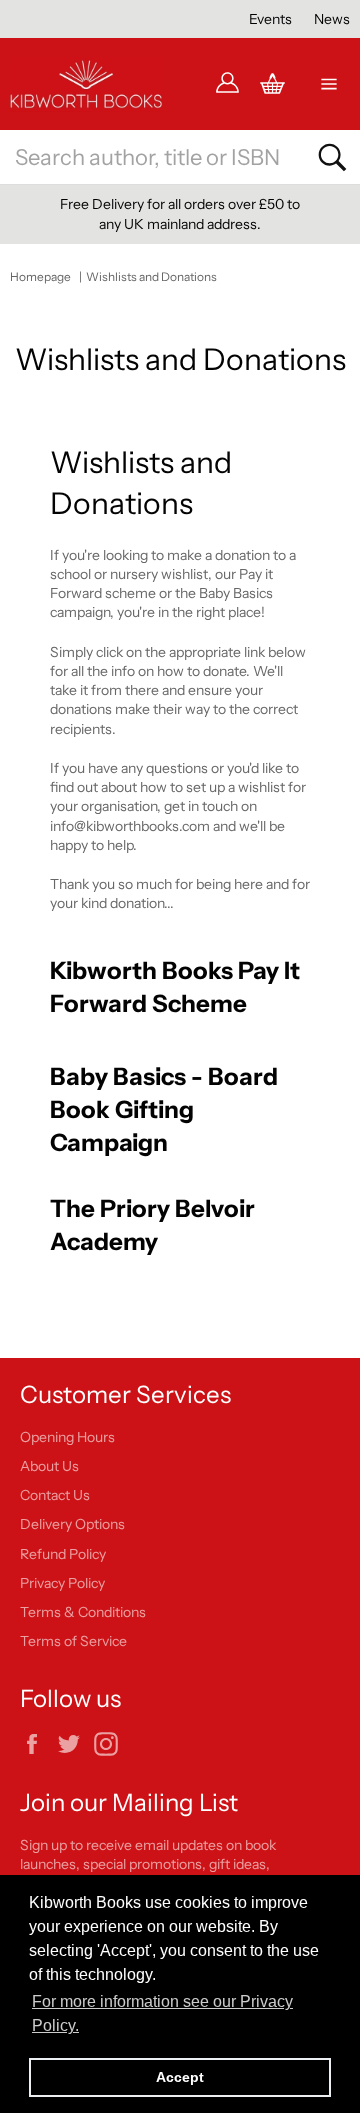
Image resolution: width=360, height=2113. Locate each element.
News (332, 19)
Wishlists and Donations (151, 276)
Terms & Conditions (83, 1612)
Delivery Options (72, 1524)
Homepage (40, 276)
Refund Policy (63, 1554)
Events (270, 19)
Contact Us (55, 1495)
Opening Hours (67, 1437)
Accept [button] (180, 2077)
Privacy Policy (62, 1583)
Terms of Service (73, 1641)
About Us (49, 1466)
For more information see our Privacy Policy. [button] (162, 2013)
